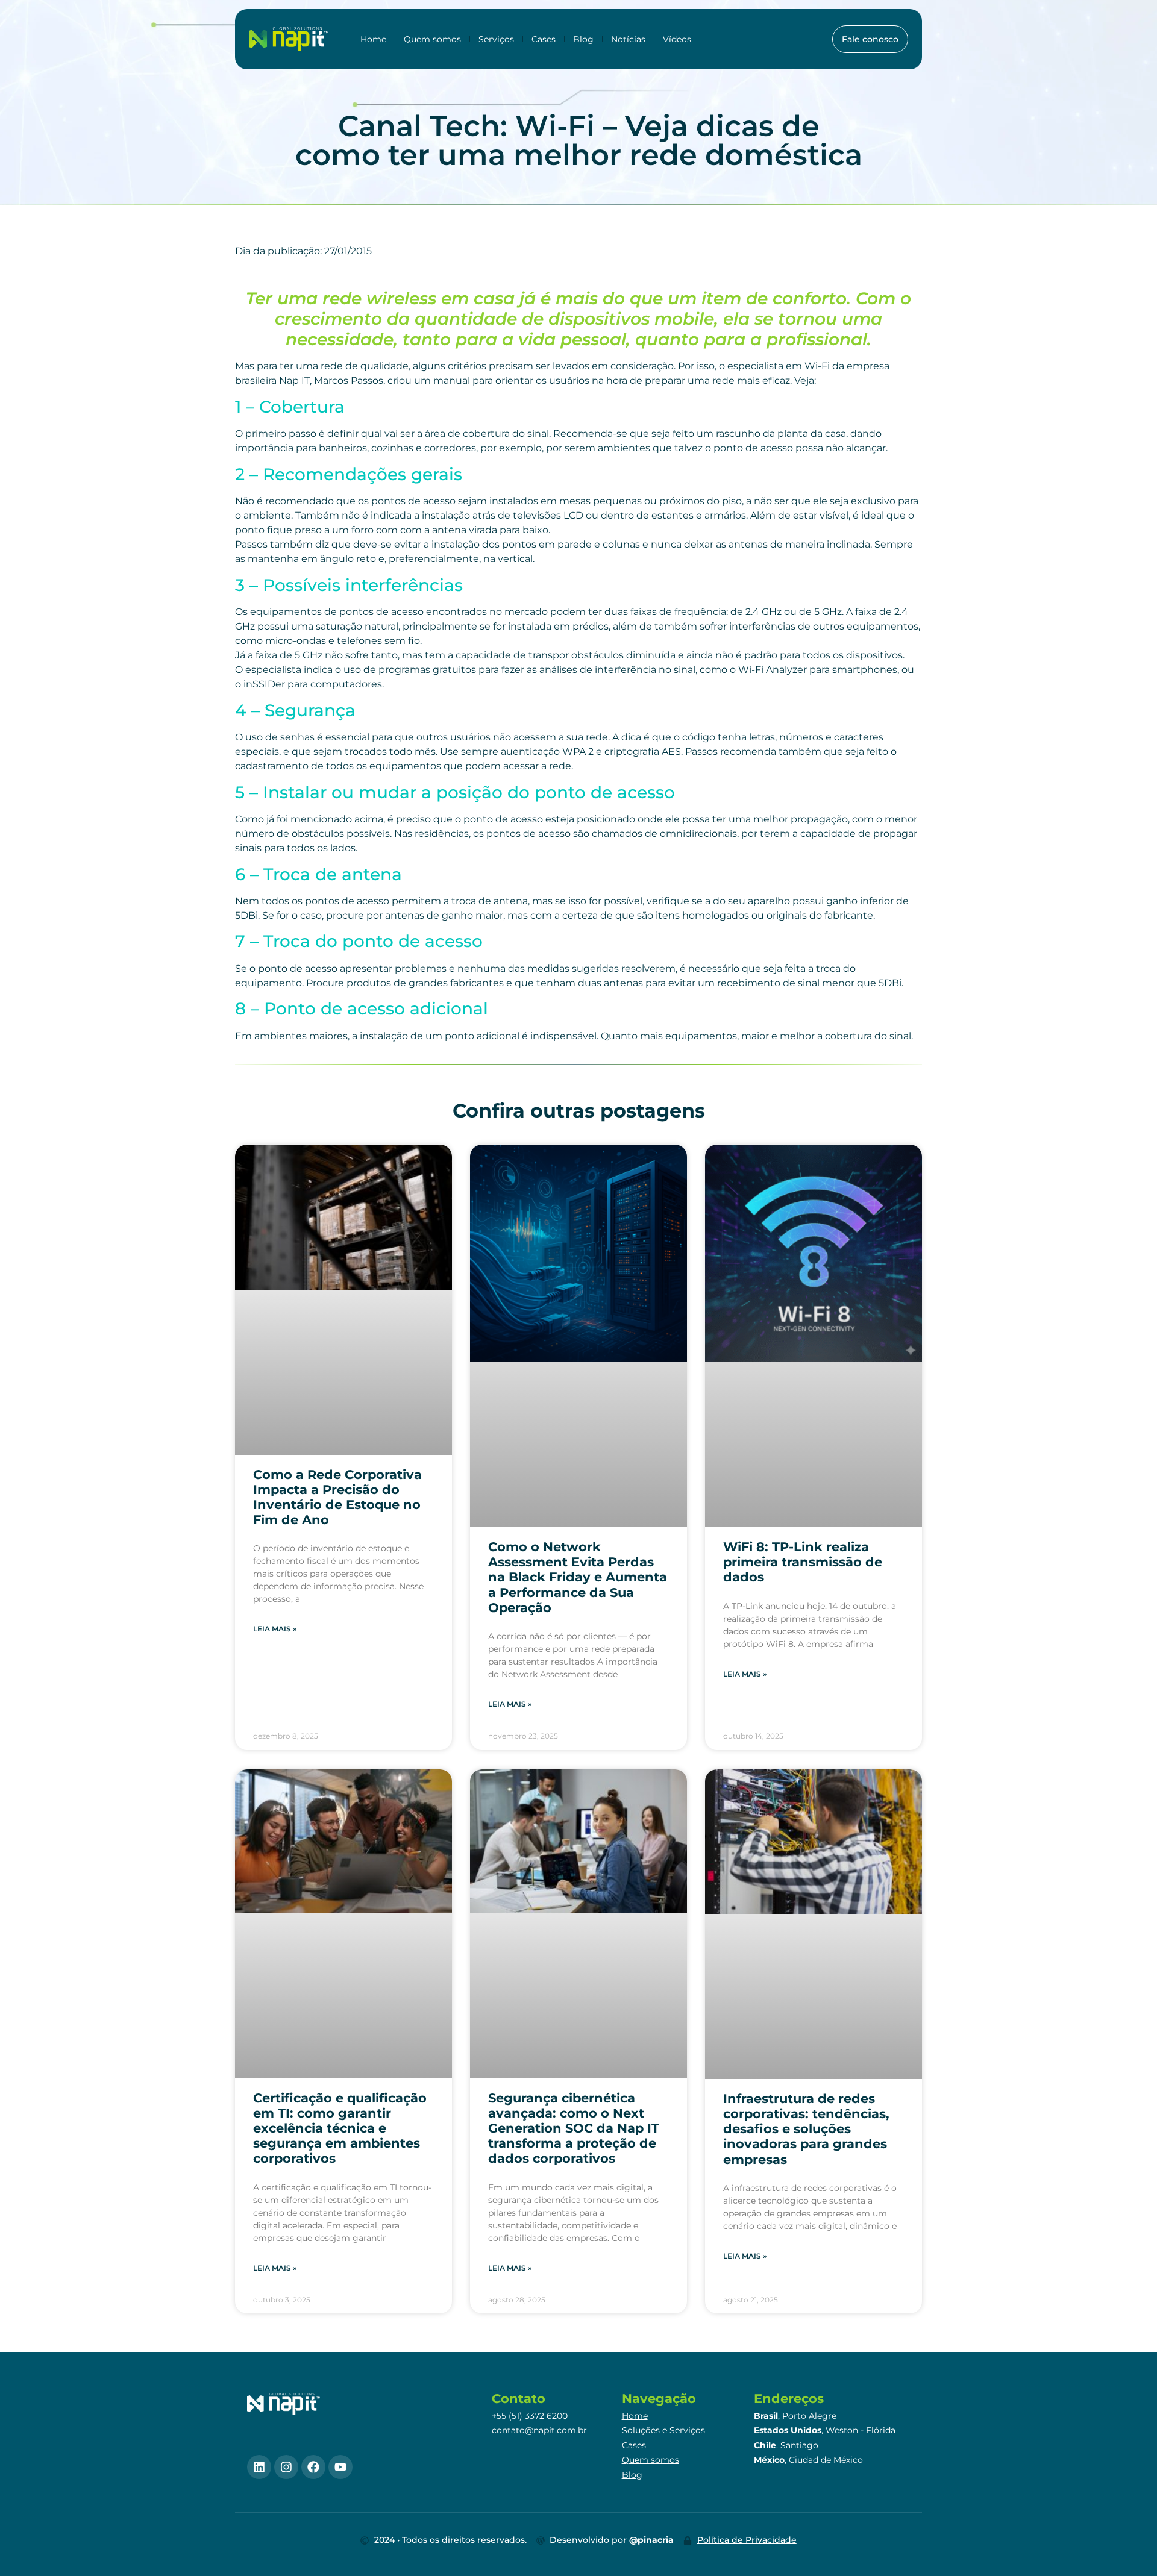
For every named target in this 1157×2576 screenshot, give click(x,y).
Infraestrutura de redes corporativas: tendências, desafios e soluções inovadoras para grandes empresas (806, 2129)
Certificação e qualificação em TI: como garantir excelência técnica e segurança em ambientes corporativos (340, 2128)
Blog (583, 39)
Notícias (628, 39)
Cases (544, 39)
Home (373, 39)
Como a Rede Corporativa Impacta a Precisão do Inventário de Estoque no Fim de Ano (337, 1497)
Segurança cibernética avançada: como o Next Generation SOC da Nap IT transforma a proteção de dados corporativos (574, 2128)
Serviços (496, 39)
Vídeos (677, 39)
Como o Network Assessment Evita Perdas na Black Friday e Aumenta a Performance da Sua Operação (578, 1577)
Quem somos (432, 39)
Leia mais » (275, 1629)
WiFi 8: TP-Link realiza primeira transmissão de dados (803, 1562)
